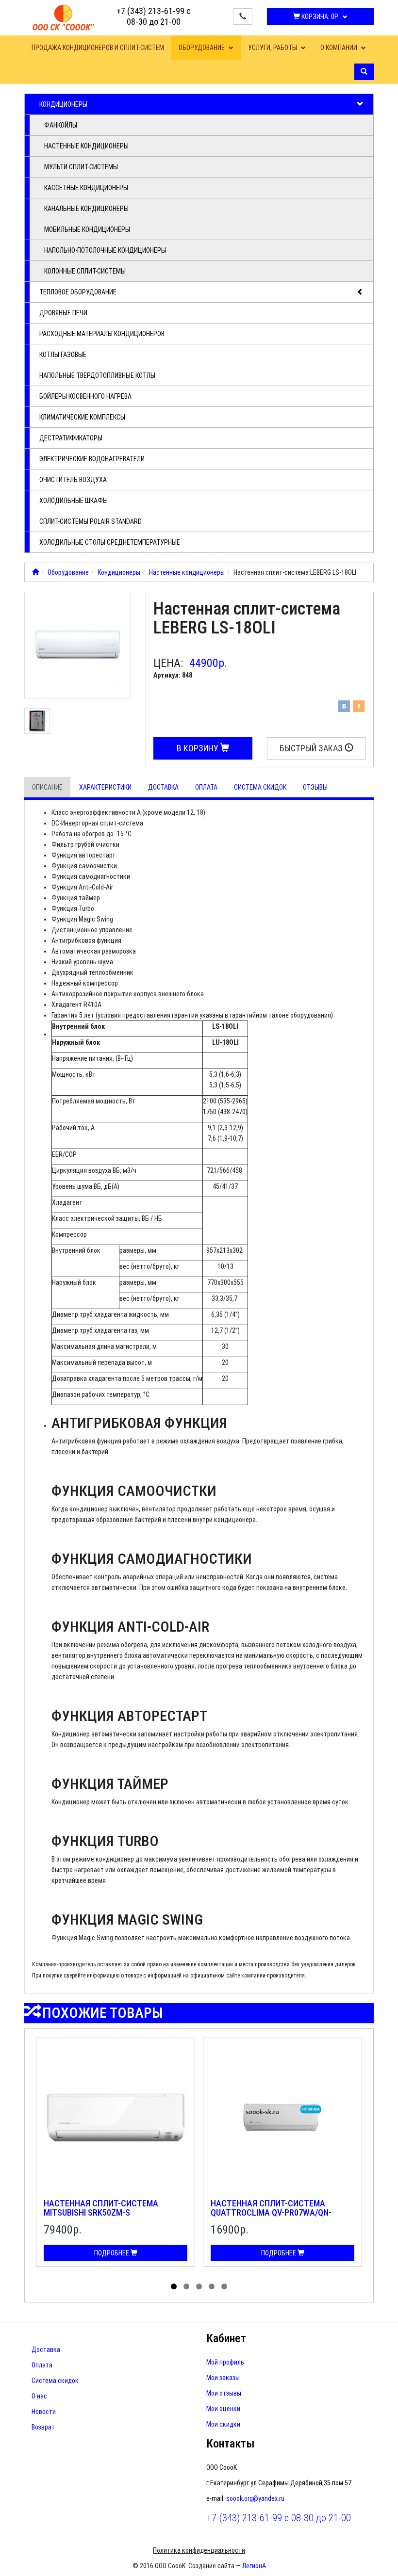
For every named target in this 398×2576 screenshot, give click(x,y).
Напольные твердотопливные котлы (97, 375)
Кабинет (226, 2338)
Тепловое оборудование (78, 292)
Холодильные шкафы (74, 501)
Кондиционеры (63, 104)
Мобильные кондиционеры (87, 229)
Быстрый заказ (312, 748)
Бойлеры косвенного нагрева (85, 396)
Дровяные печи (63, 313)
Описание (47, 787)
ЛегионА (254, 2566)
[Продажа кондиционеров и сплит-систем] (35, 572)
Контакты (231, 2444)
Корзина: (319, 16)
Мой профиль (225, 2362)
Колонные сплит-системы (85, 271)
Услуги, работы (273, 48)
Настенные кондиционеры (86, 146)
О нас (39, 2396)
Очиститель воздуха (73, 480)
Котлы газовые (63, 355)
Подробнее (112, 2253)
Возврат (43, 2427)
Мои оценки (223, 2409)
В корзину (199, 748)
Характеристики (105, 787)
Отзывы (315, 787)
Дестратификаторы (71, 438)
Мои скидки (223, 2424)
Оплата (206, 787)
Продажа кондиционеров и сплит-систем (98, 48)
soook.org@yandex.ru (255, 2498)
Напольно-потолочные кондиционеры (105, 250)
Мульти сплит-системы (81, 167)
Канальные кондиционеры (86, 209)
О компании (340, 48)
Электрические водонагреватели (92, 459)
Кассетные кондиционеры (86, 188)
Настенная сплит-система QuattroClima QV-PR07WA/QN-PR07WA (271, 2213)
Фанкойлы (61, 125)
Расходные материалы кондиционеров (102, 334)
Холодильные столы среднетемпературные (110, 542)
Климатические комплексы (82, 417)
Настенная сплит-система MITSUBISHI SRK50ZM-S (101, 2208)
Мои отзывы (224, 2393)
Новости (44, 2412)
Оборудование (202, 48)
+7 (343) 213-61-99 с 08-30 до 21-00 (154, 16)
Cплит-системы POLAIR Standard (91, 521)
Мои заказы (223, 2378)
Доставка (163, 787)
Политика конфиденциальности (199, 2550)
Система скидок (260, 787)
